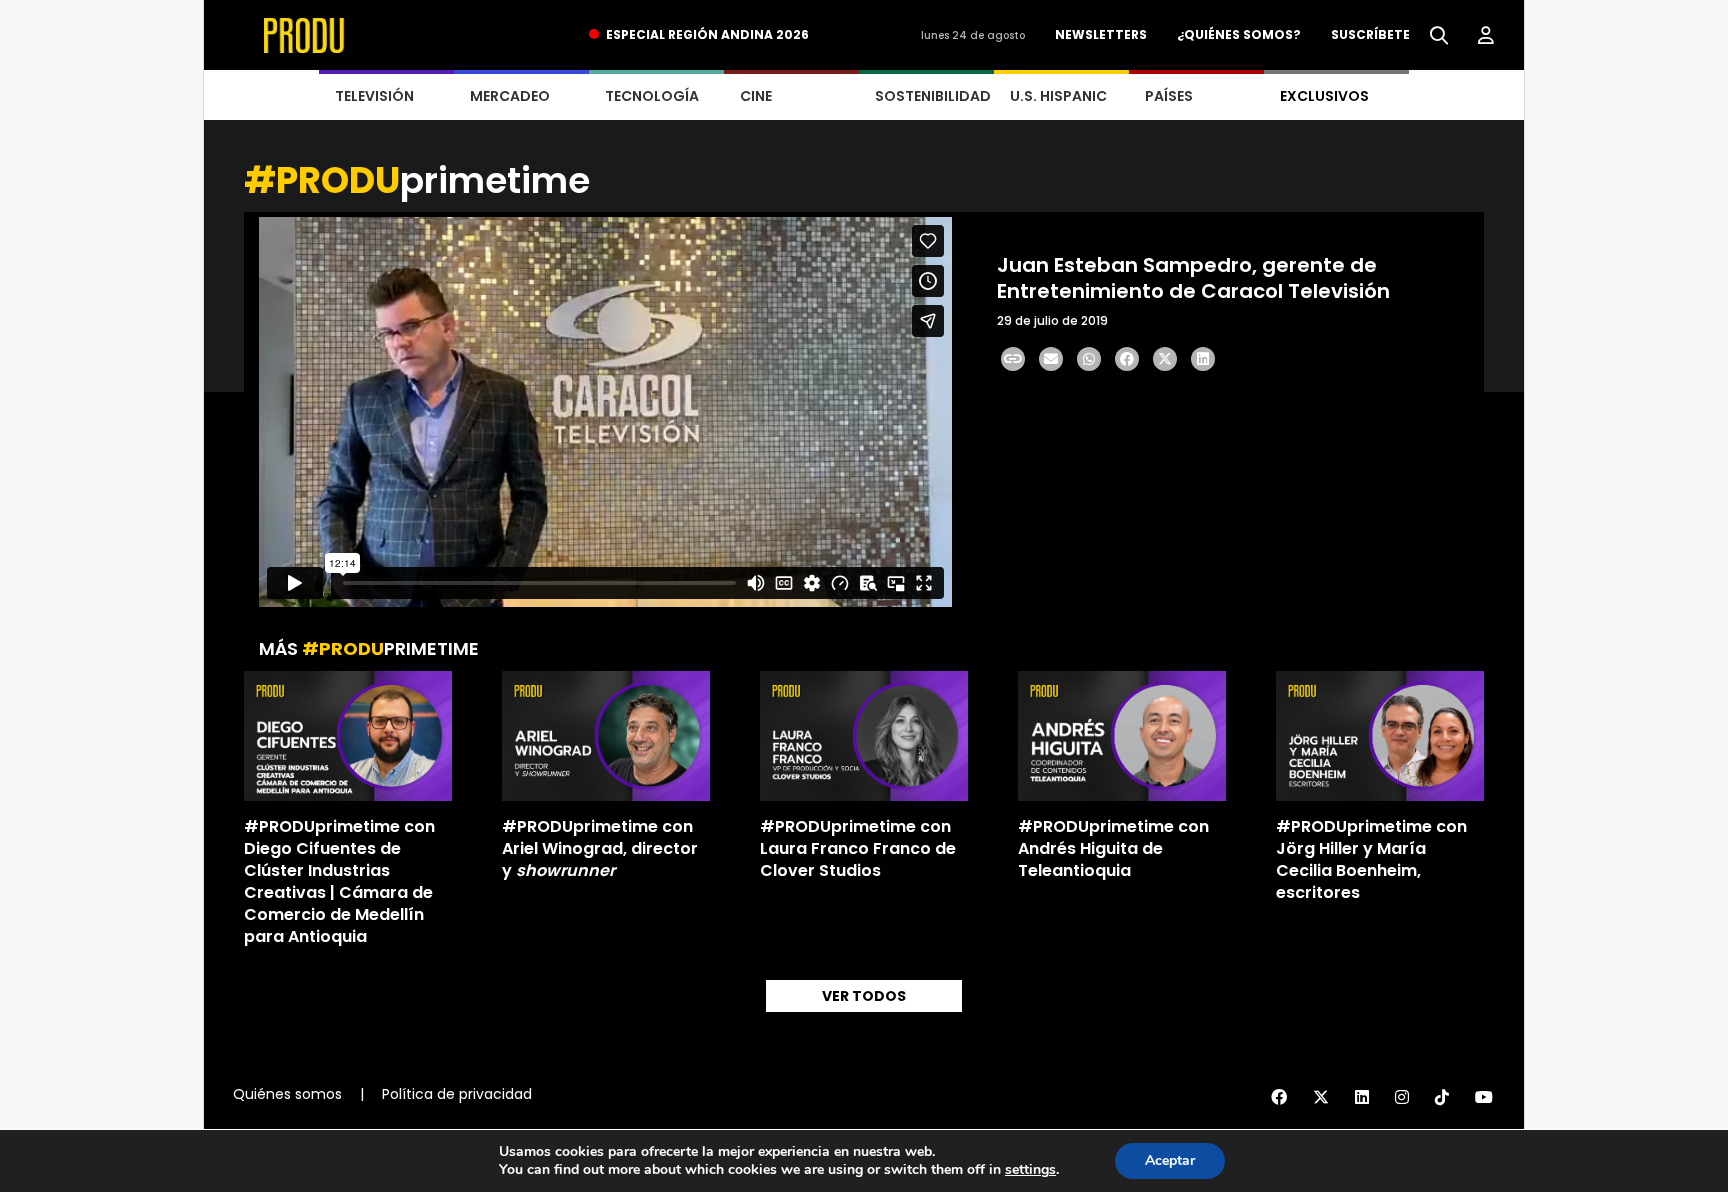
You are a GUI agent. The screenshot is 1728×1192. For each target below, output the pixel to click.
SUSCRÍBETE (1370, 34)
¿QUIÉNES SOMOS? (1239, 34)
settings (1030, 1170)
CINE (756, 96)
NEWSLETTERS (1101, 34)
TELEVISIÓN (374, 96)
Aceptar (1170, 1160)
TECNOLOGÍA (652, 96)
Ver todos (864, 996)
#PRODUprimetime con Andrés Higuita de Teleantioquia (1113, 848)
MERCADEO (510, 96)
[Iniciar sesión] (1486, 36)
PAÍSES (1169, 96)
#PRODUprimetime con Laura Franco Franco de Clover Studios (858, 848)
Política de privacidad (457, 1094)
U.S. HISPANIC (1058, 96)
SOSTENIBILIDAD (933, 96)
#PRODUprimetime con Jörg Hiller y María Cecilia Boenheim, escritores (1371, 859)
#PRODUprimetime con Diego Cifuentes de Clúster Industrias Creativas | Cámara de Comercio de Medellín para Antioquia (339, 881)
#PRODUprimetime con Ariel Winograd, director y (600, 848)
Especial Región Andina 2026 (707, 34)
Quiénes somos (287, 1094)
